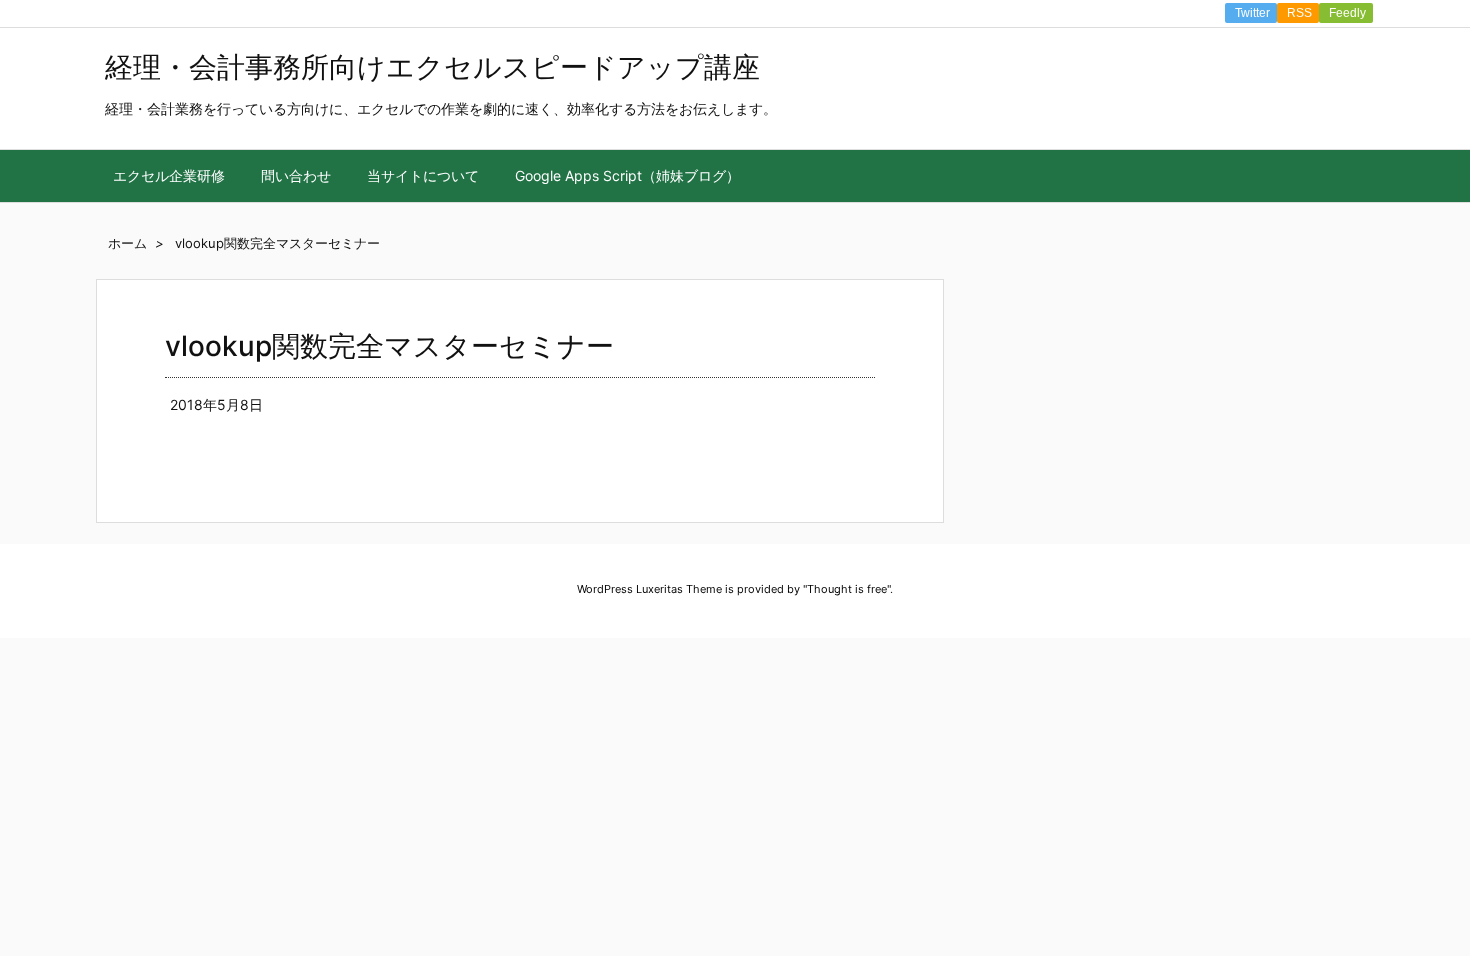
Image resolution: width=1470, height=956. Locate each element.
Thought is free (847, 589)
